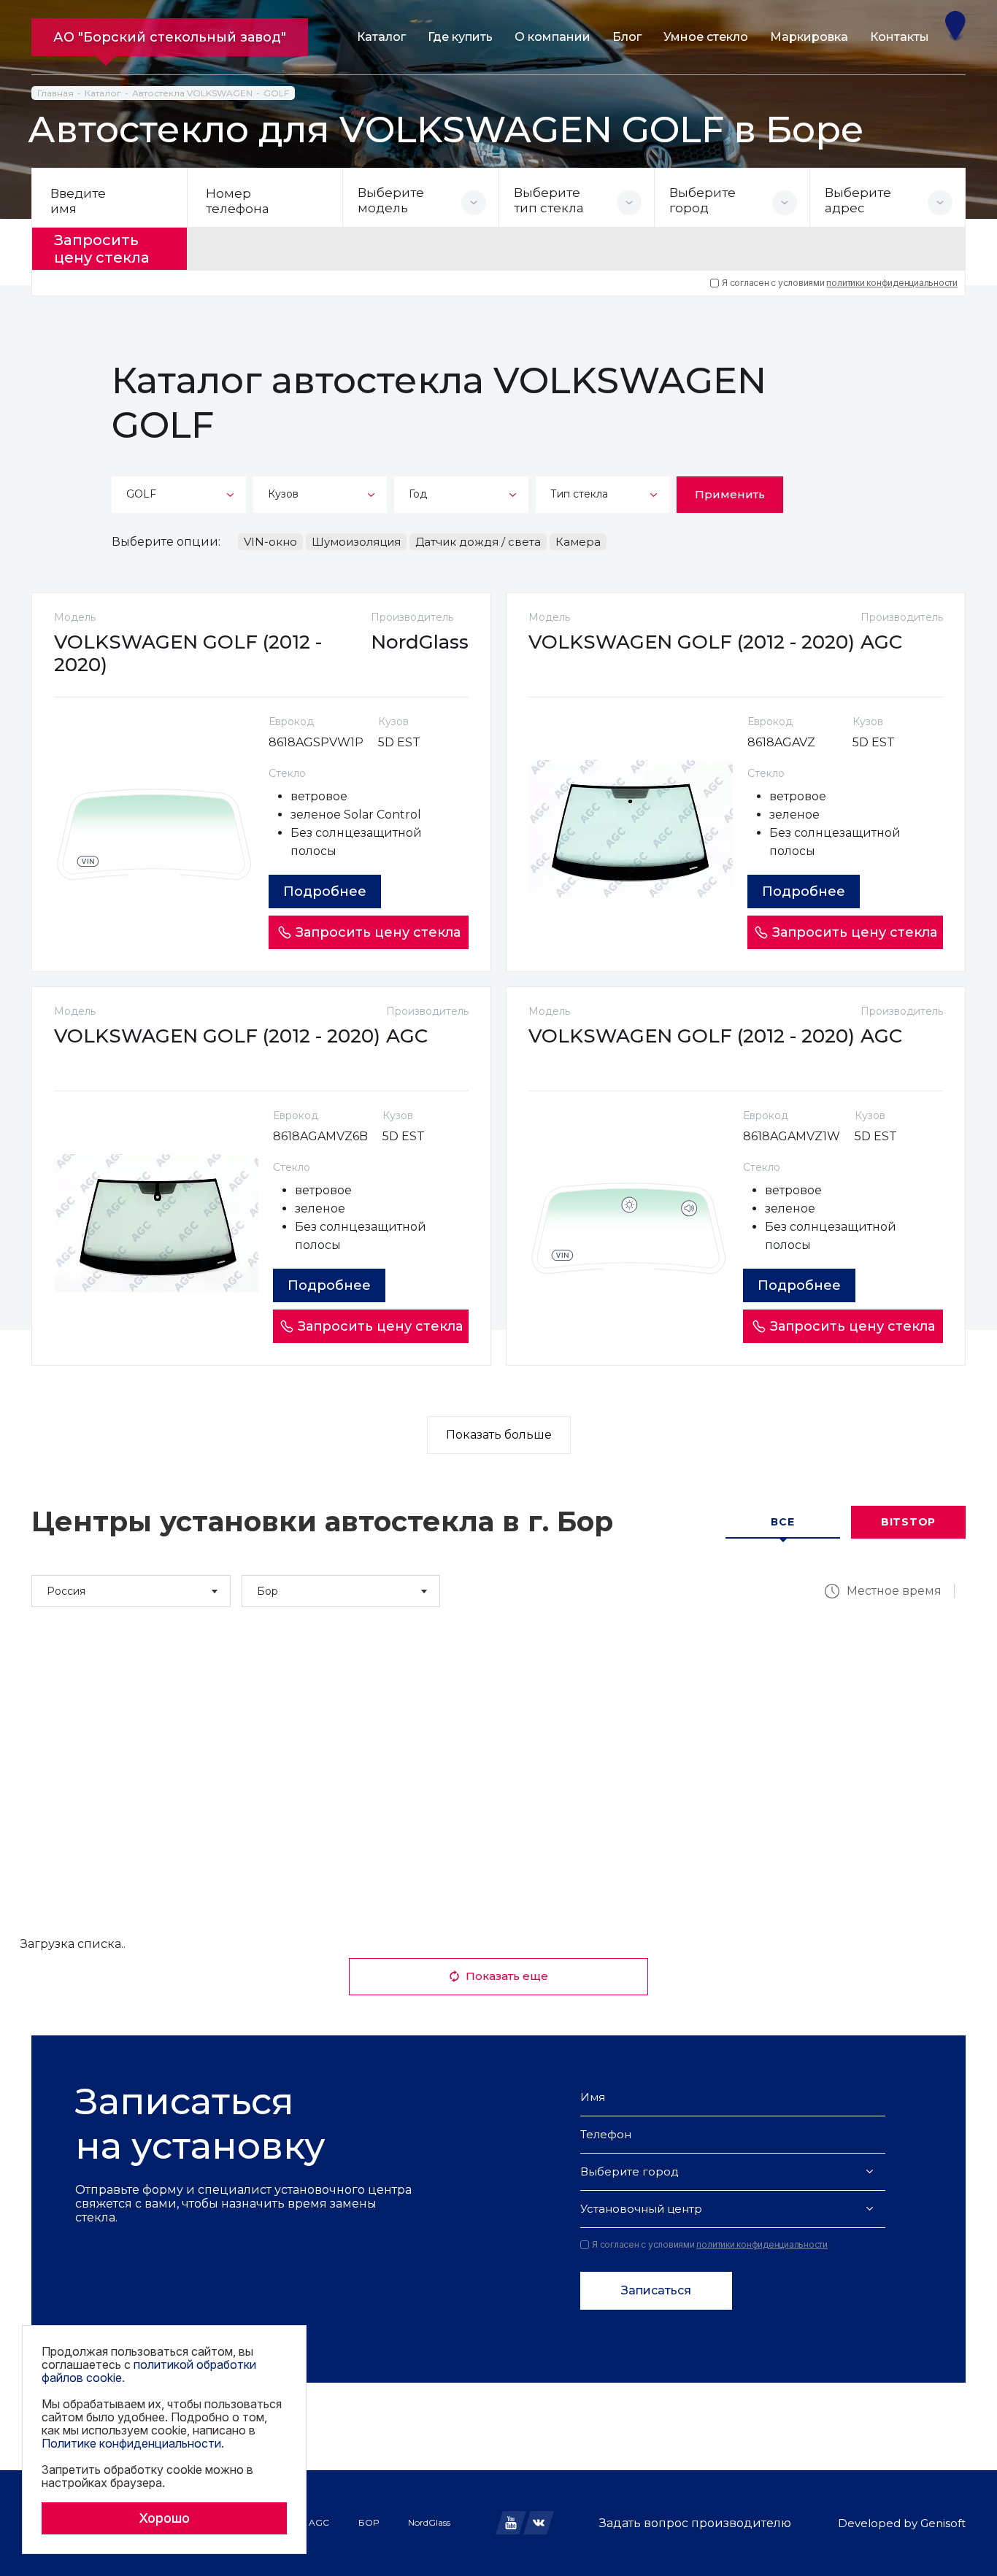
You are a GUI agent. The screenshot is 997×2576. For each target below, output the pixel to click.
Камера (578, 542)
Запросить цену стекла (102, 249)
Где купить (460, 37)
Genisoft (943, 2523)
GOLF (276, 93)
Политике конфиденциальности (131, 2443)
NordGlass (429, 2522)
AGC (319, 2522)
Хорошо (164, 2518)
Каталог (381, 37)
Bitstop (908, 1522)
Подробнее (325, 891)
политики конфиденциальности (892, 283)
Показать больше (499, 1435)
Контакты (900, 37)
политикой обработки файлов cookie (149, 2371)
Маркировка (809, 37)
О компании (553, 37)
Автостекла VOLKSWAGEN (192, 93)
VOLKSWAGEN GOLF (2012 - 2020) (188, 653)
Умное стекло (706, 37)
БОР (369, 2522)
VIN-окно (270, 542)
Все (782, 1522)
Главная (55, 93)
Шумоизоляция (356, 542)
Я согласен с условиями (840, 283)
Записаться (656, 2290)
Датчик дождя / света (478, 542)
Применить (730, 494)
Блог (627, 37)
